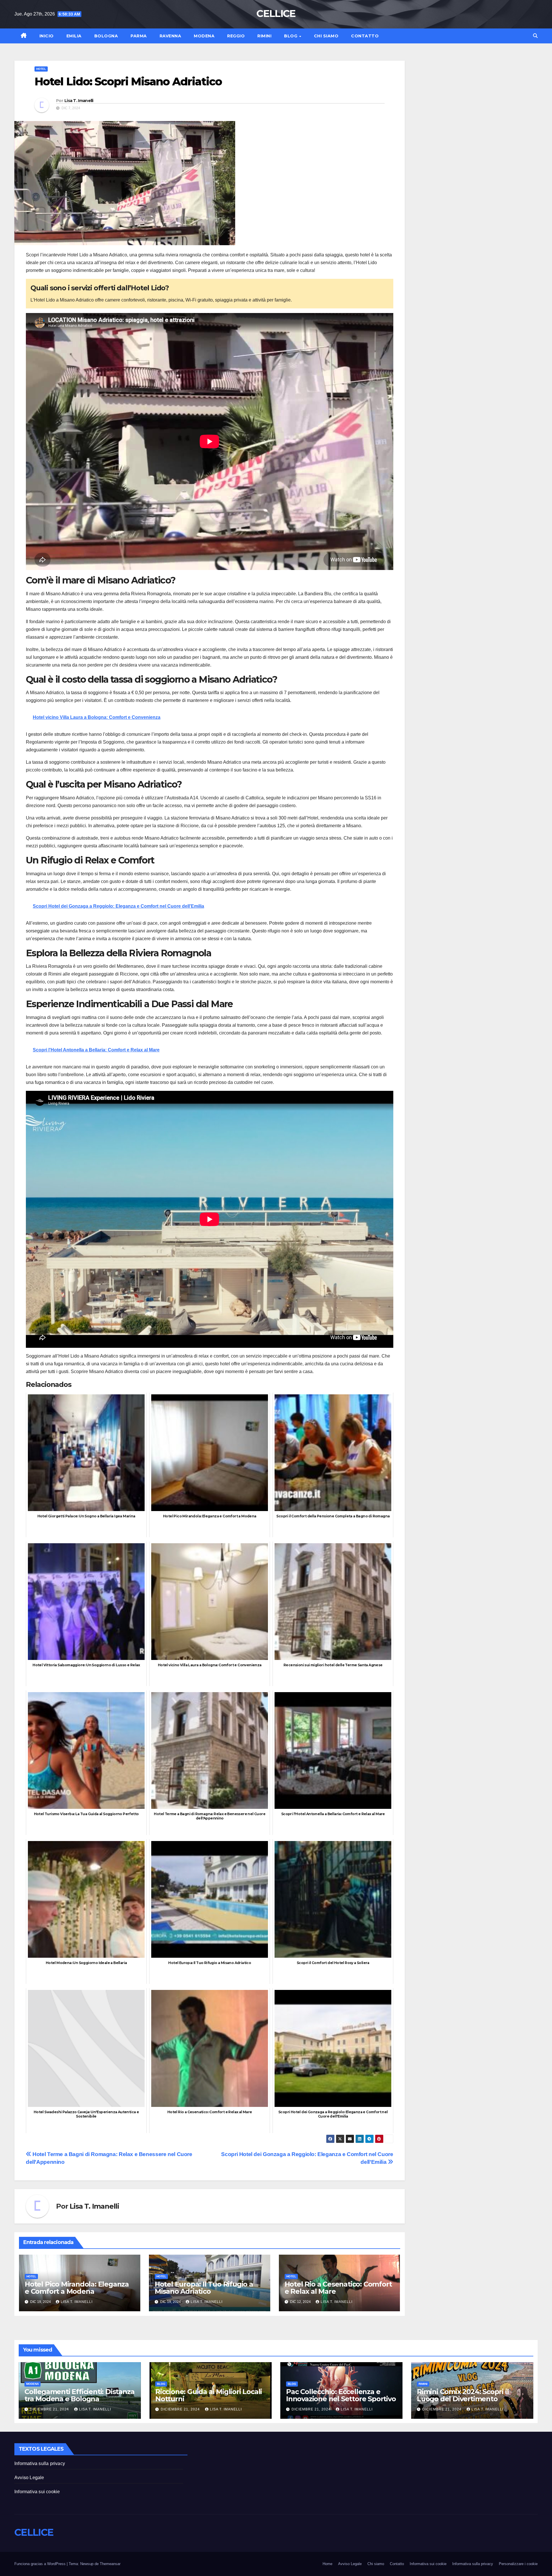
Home (327, 2564)
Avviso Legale (29, 2478)
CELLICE (276, 14)
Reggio (236, 36)
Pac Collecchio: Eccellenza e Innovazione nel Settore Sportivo (341, 2395)
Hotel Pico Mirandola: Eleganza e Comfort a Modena (77, 2288)
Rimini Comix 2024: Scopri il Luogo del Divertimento (463, 2395)
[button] (535, 36)
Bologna (106, 36)
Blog (291, 36)
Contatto (365, 36)
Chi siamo (326, 36)
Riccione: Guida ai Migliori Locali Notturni (209, 2395)
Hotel (41, 69)
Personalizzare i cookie (518, 2564)
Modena (204, 36)
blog (161, 2384)
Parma (139, 36)
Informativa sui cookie (37, 2492)
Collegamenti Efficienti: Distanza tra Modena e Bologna (79, 2395)
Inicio (47, 36)
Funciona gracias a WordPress (41, 2564)
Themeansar (110, 2564)
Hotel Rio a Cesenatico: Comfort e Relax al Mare (338, 2288)
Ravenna (170, 36)
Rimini (264, 36)
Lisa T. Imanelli (79, 101)
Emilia (74, 36)
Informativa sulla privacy (40, 2463)
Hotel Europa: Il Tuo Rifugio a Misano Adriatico (204, 2288)
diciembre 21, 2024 (50, 2409)
